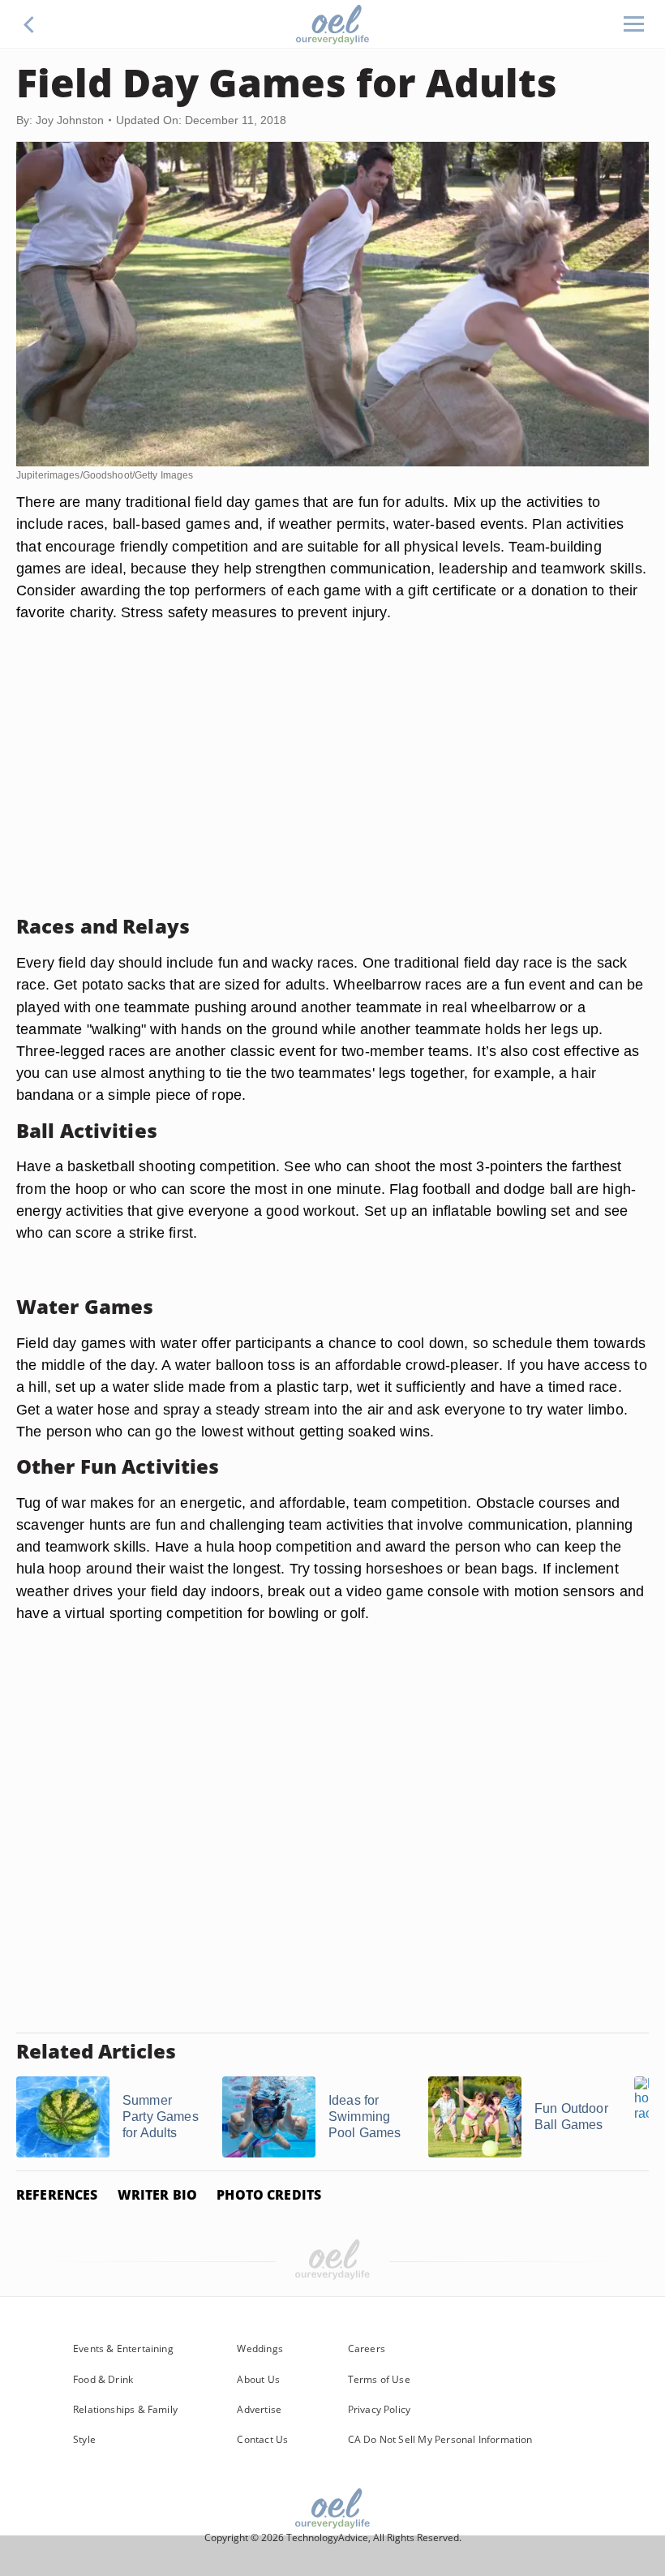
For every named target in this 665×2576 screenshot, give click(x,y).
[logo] (332, 24)
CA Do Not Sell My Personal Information (440, 2439)
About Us (258, 2379)
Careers (367, 2348)
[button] (29, 24)
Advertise (259, 2409)
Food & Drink (103, 2379)
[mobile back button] (29, 24)
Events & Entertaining (123, 2348)
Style (84, 2439)
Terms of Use (379, 2379)
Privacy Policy (380, 2409)
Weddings (260, 2348)
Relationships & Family (125, 2409)
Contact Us (262, 2439)
